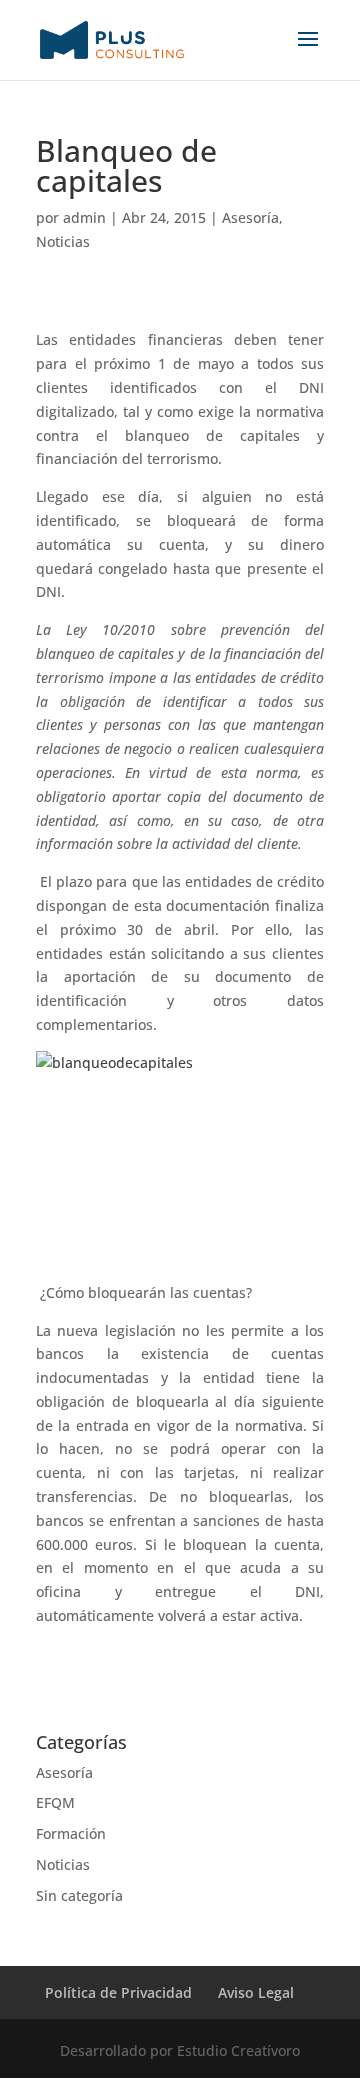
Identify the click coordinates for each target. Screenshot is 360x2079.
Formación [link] (71, 1833)
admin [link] (84, 217)
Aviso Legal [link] (256, 1992)
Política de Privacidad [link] (118, 1992)
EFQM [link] (55, 1802)
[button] (308, 52)
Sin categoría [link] (79, 1895)
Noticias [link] (63, 241)
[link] (112, 38)
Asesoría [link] (250, 217)
